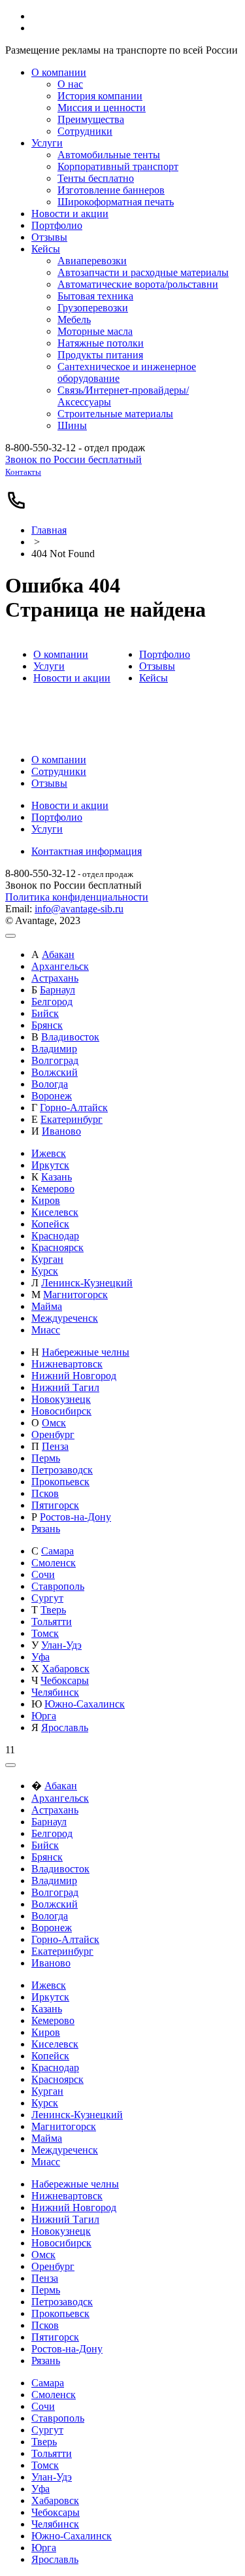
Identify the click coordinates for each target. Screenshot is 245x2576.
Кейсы (154, 678)
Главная (49, 530)
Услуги (49, 666)
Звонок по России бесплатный (73, 459)
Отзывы (157, 666)
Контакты (23, 472)
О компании (61, 654)
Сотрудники (59, 771)
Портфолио (165, 654)
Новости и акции (72, 678)
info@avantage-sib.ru (79, 909)
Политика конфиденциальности (77, 897)
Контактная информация (87, 851)
